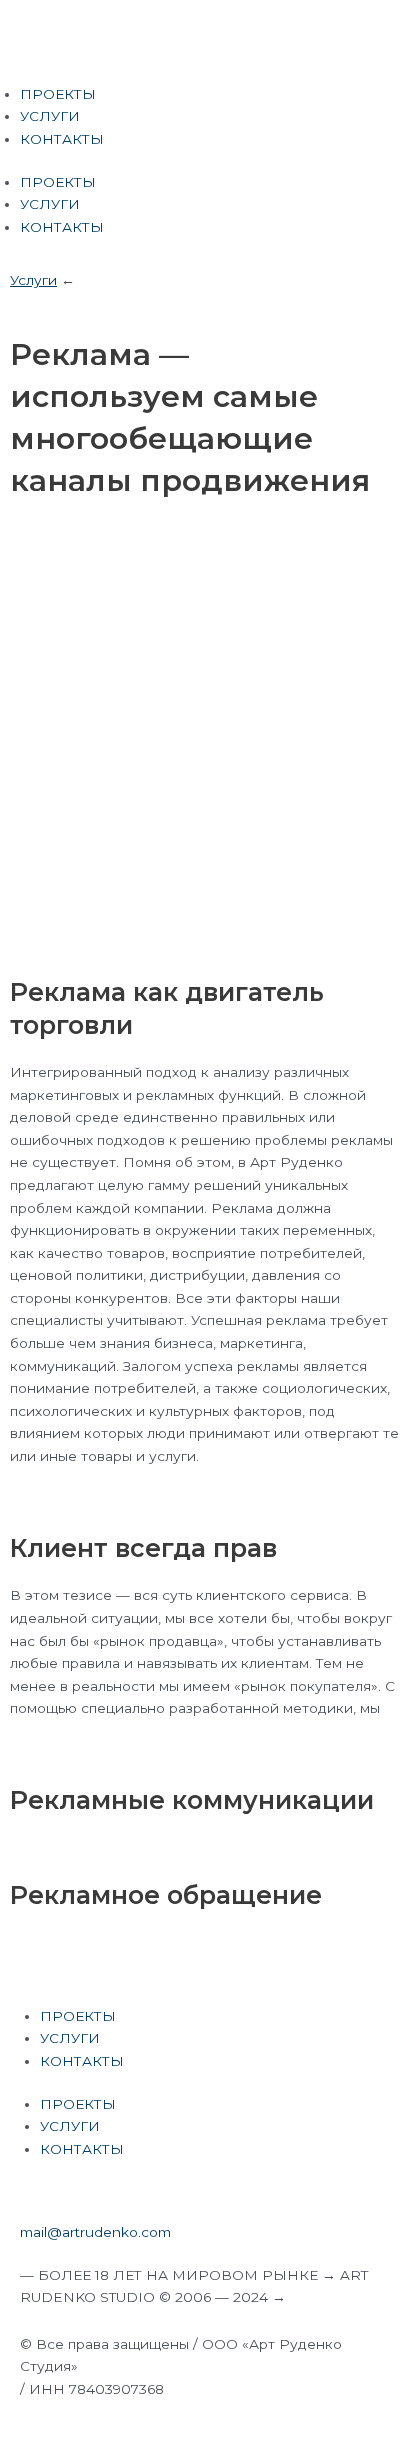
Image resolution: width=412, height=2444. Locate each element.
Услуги (33, 280)
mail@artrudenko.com (95, 2232)
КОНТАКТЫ (62, 139)
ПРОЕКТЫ (58, 94)
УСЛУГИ (50, 116)
